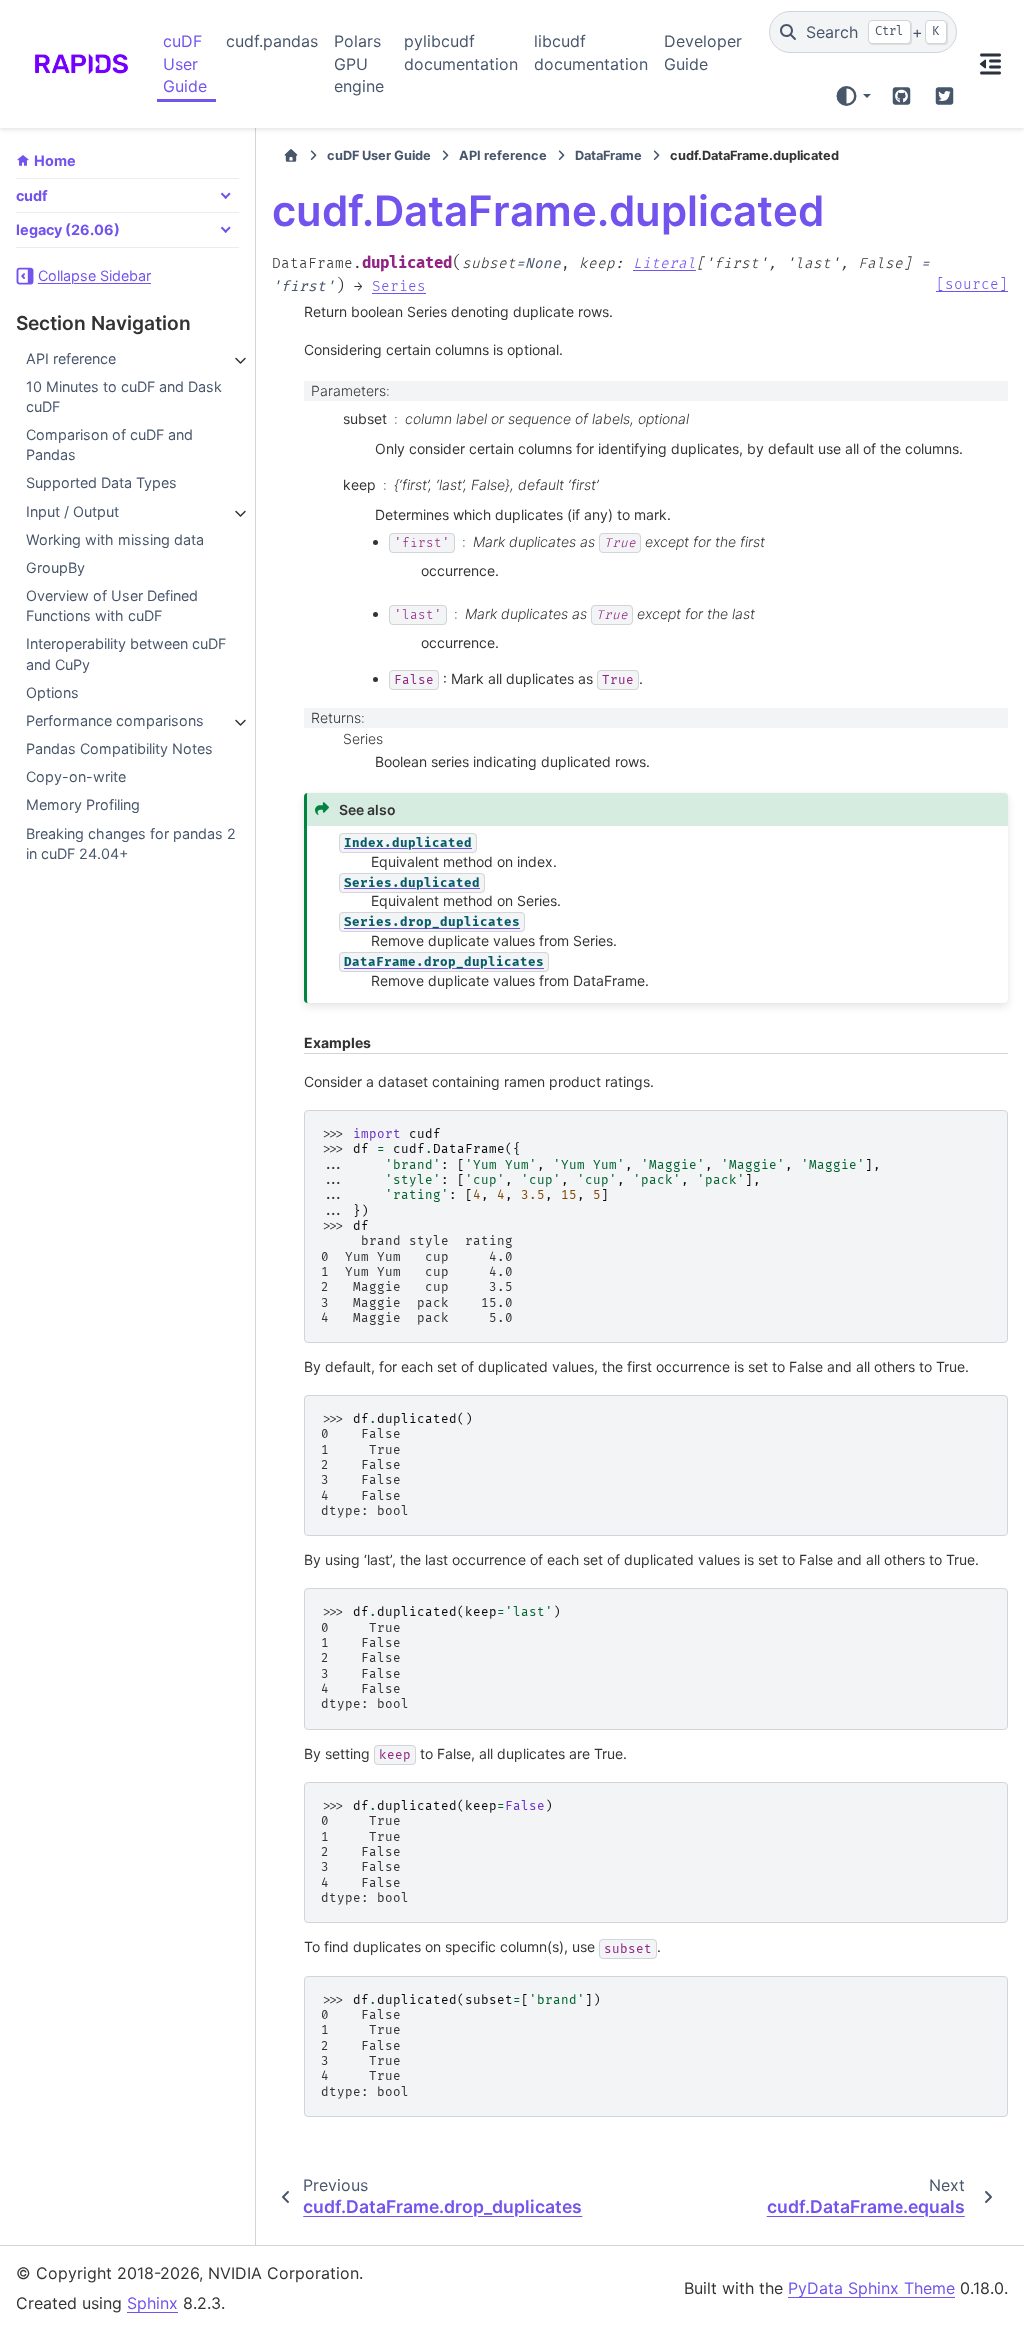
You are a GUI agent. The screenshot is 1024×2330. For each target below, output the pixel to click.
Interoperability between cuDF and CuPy (126, 653)
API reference (71, 358)
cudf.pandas (272, 41)
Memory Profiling (83, 804)
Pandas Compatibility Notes (119, 748)
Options (52, 692)
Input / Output (72, 511)
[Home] (291, 156)
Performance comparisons (115, 720)
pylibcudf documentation (461, 52)
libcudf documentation (591, 52)
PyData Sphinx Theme (871, 2288)
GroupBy (55, 567)
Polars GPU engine (359, 63)
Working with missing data (115, 539)
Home (55, 160)
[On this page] (990, 64)
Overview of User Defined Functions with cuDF (112, 605)
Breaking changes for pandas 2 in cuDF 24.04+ (131, 843)
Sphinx (152, 2303)
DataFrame (608, 155)
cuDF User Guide (185, 63)
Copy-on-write (76, 776)
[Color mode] (852, 96)
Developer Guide (703, 52)
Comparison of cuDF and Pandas (109, 444)
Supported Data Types (101, 482)
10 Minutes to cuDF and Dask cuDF (124, 396)
